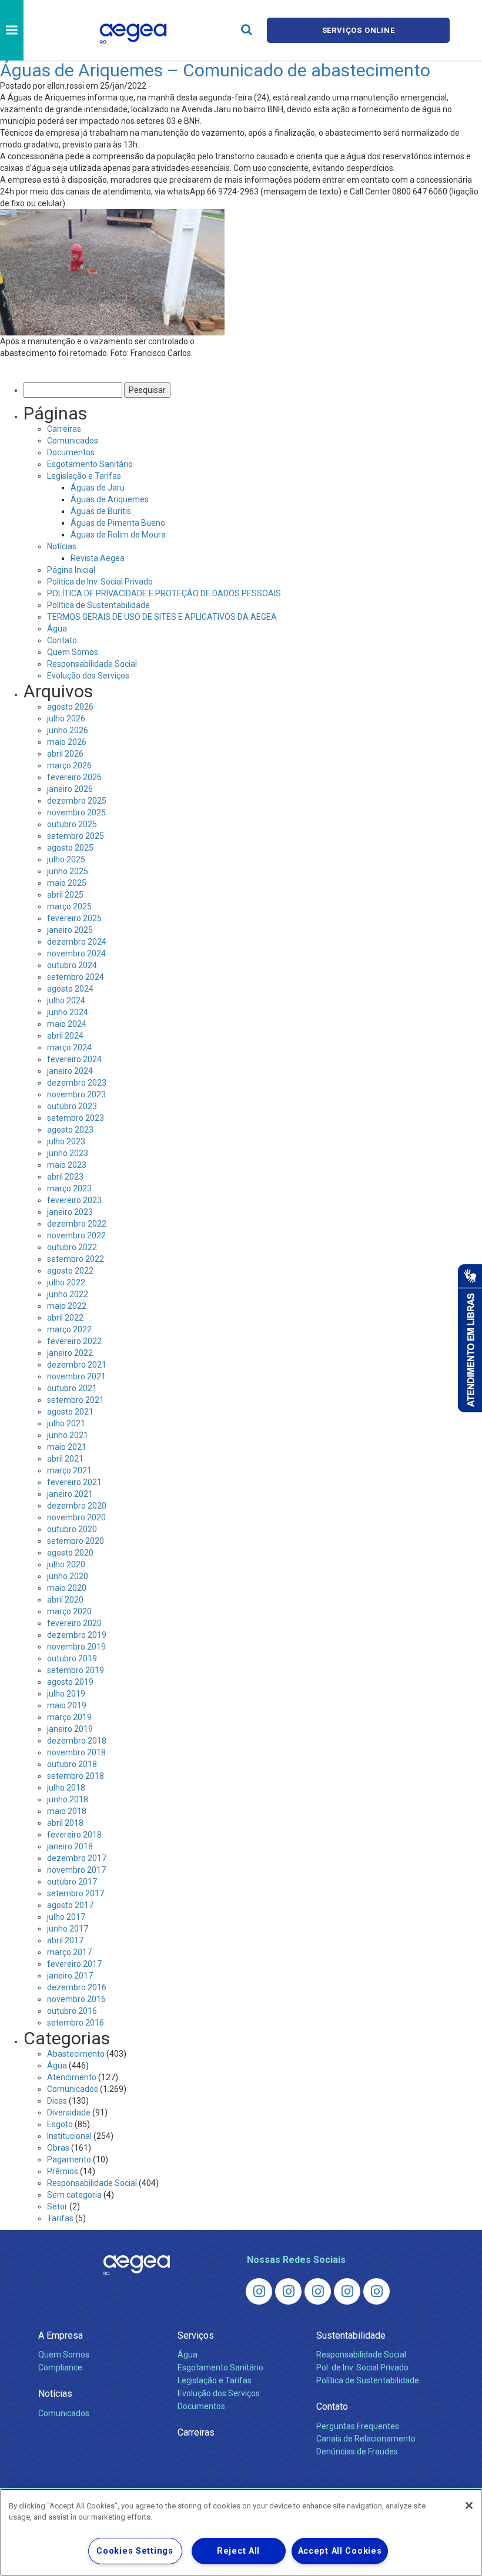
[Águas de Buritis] (288, 2291)
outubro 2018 (72, 1764)
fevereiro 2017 (74, 1964)
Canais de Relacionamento (366, 2439)
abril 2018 (65, 1823)
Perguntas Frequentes (358, 2426)
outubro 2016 (72, 2011)
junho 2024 (68, 1012)
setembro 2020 (76, 1541)
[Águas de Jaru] (318, 2291)
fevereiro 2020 (74, 1623)
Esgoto (60, 2124)
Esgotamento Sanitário (90, 464)
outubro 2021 (72, 1388)
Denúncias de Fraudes (357, 2451)
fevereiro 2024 (74, 1059)
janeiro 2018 (70, 1846)
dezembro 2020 (77, 1506)
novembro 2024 (76, 953)
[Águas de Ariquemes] (259, 2291)
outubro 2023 (72, 1106)
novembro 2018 (76, 1752)
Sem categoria (74, 2195)
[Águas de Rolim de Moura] (376, 2291)
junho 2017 (68, 1929)
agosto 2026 (70, 707)
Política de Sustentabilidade (98, 605)
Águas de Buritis (101, 511)
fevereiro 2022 (74, 1341)
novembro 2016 (76, 1999)
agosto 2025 (70, 848)
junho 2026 (68, 730)
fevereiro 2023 (74, 1200)
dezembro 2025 (77, 801)
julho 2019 (66, 1694)
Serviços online (359, 30)
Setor (57, 2206)
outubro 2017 (72, 1882)
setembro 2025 (76, 836)
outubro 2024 (72, 965)
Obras (58, 2148)
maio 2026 (67, 742)
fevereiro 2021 (74, 1482)
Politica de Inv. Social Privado (100, 582)
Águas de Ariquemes (110, 499)
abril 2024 (65, 1036)
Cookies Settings (135, 2551)
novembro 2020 (76, 1517)
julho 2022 (66, 1282)
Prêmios (63, 2171)
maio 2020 (67, 1588)
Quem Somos (73, 652)
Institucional (69, 2136)
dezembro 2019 (77, 1635)
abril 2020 (65, 1600)
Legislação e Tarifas (84, 476)
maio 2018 (67, 1811)
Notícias (62, 546)
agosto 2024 (70, 989)
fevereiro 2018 (74, 1835)
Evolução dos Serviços (88, 676)
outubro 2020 (72, 1529)
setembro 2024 (76, 977)
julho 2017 (66, 1917)
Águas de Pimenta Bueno (118, 523)
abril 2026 (65, 754)
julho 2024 (66, 1000)
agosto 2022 (70, 1271)
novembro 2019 (76, 1647)
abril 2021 (65, 1459)
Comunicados (73, 441)
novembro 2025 (76, 812)
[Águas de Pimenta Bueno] (347, 2291)
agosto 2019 (70, 1682)
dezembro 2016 (77, 1987)
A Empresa (61, 2335)
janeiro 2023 (70, 1212)
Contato (62, 640)
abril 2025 (65, 895)
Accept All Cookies (340, 2551)
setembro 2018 (76, 1776)
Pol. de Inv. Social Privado (362, 2367)
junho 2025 (68, 871)
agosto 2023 (70, 1130)
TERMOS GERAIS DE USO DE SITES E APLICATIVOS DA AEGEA (162, 617)
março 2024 (69, 1047)
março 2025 (69, 906)
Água (57, 629)
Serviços (196, 2335)
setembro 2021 (76, 1400)
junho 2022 (68, 1294)
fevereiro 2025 (74, 918)
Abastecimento (76, 2054)
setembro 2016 (76, 2023)
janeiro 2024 (70, 1071)
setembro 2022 (76, 1259)
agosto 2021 (70, 1412)
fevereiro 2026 (74, 777)
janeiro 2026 (70, 789)
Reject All (238, 2551)
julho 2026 (66, 718)
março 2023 (69, 1188)
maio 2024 (67, 1024)
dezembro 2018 (77, 1741)
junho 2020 (68, 1576)
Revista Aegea (98, 558)
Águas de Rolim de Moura (118, 535)
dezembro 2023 (77, 1083)
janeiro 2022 (70, 1353)
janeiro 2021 (70, 1494)
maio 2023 (67, 1165)
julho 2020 (66, 1564)
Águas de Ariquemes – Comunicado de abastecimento (215, 70)
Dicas (57, 2101)
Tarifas (60, 2218)
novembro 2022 (76, 1235)
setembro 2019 (76, 1670)
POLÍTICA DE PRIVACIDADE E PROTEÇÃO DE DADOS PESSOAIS (164, 593)
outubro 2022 (72, 1247)
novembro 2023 (76, 1094)
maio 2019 (67, 1705)
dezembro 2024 (77, 942)
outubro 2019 (72, 1658)
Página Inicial (71, 570)
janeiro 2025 (70, 930)
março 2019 (69, 1717)
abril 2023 (65, 1177)
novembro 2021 (76, 1376)
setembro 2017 (76, 1893)
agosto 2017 (70, 1905)
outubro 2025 (72, 824)
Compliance (60, 2367)
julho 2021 (66, 1423)
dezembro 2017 (77, 1858)
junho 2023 (68, 1153)
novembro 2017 (76, 1870)
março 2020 (69, 1611)
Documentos (71, 452)
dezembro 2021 (77, 1365)
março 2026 (69, 765)
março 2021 (69, 1470)
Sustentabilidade (351, 2335)
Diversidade (69, 2112)
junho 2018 (68, 1799)
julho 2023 (66, 1141)
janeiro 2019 (70, 1729)
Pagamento (69, 2159)
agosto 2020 (70, 1553)
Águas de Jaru (98, 488)
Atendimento (72, 2077)
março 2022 (69, 1329)
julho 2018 (66, 1788)
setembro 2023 (76, 1118)
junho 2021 (68, 1435)
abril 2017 (65, 1940)
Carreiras (64, 429)
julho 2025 (66, 859)
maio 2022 (67, 1306)
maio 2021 (67, 1447)
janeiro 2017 (70, 1976)
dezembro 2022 (77, 1224)
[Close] (469, 2506)
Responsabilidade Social (92, 664)
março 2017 (69, 1952)
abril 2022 (65, 1318)
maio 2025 (67, 883)
